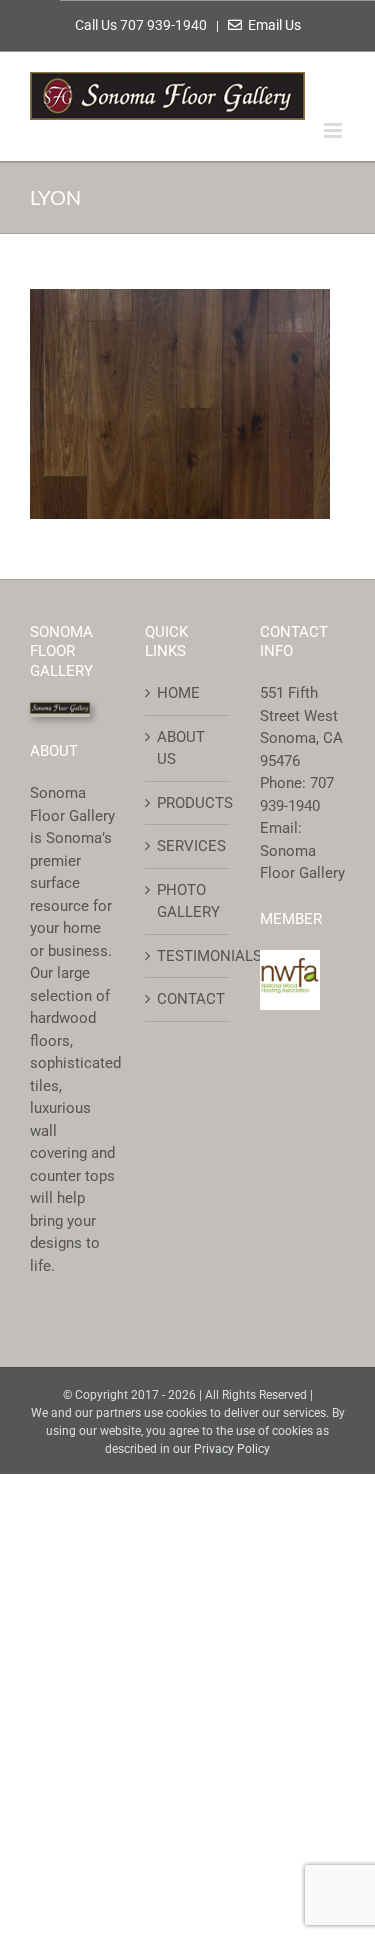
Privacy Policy (232, 1449)
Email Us (271, 25)
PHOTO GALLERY (188, 901)
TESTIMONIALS (188, 956)
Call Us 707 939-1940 (142, 25)
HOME (178, 693)
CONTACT (188, 999)
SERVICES (188, 846)
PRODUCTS (188, 803)
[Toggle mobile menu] (334, 130)
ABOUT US (181, 748)
